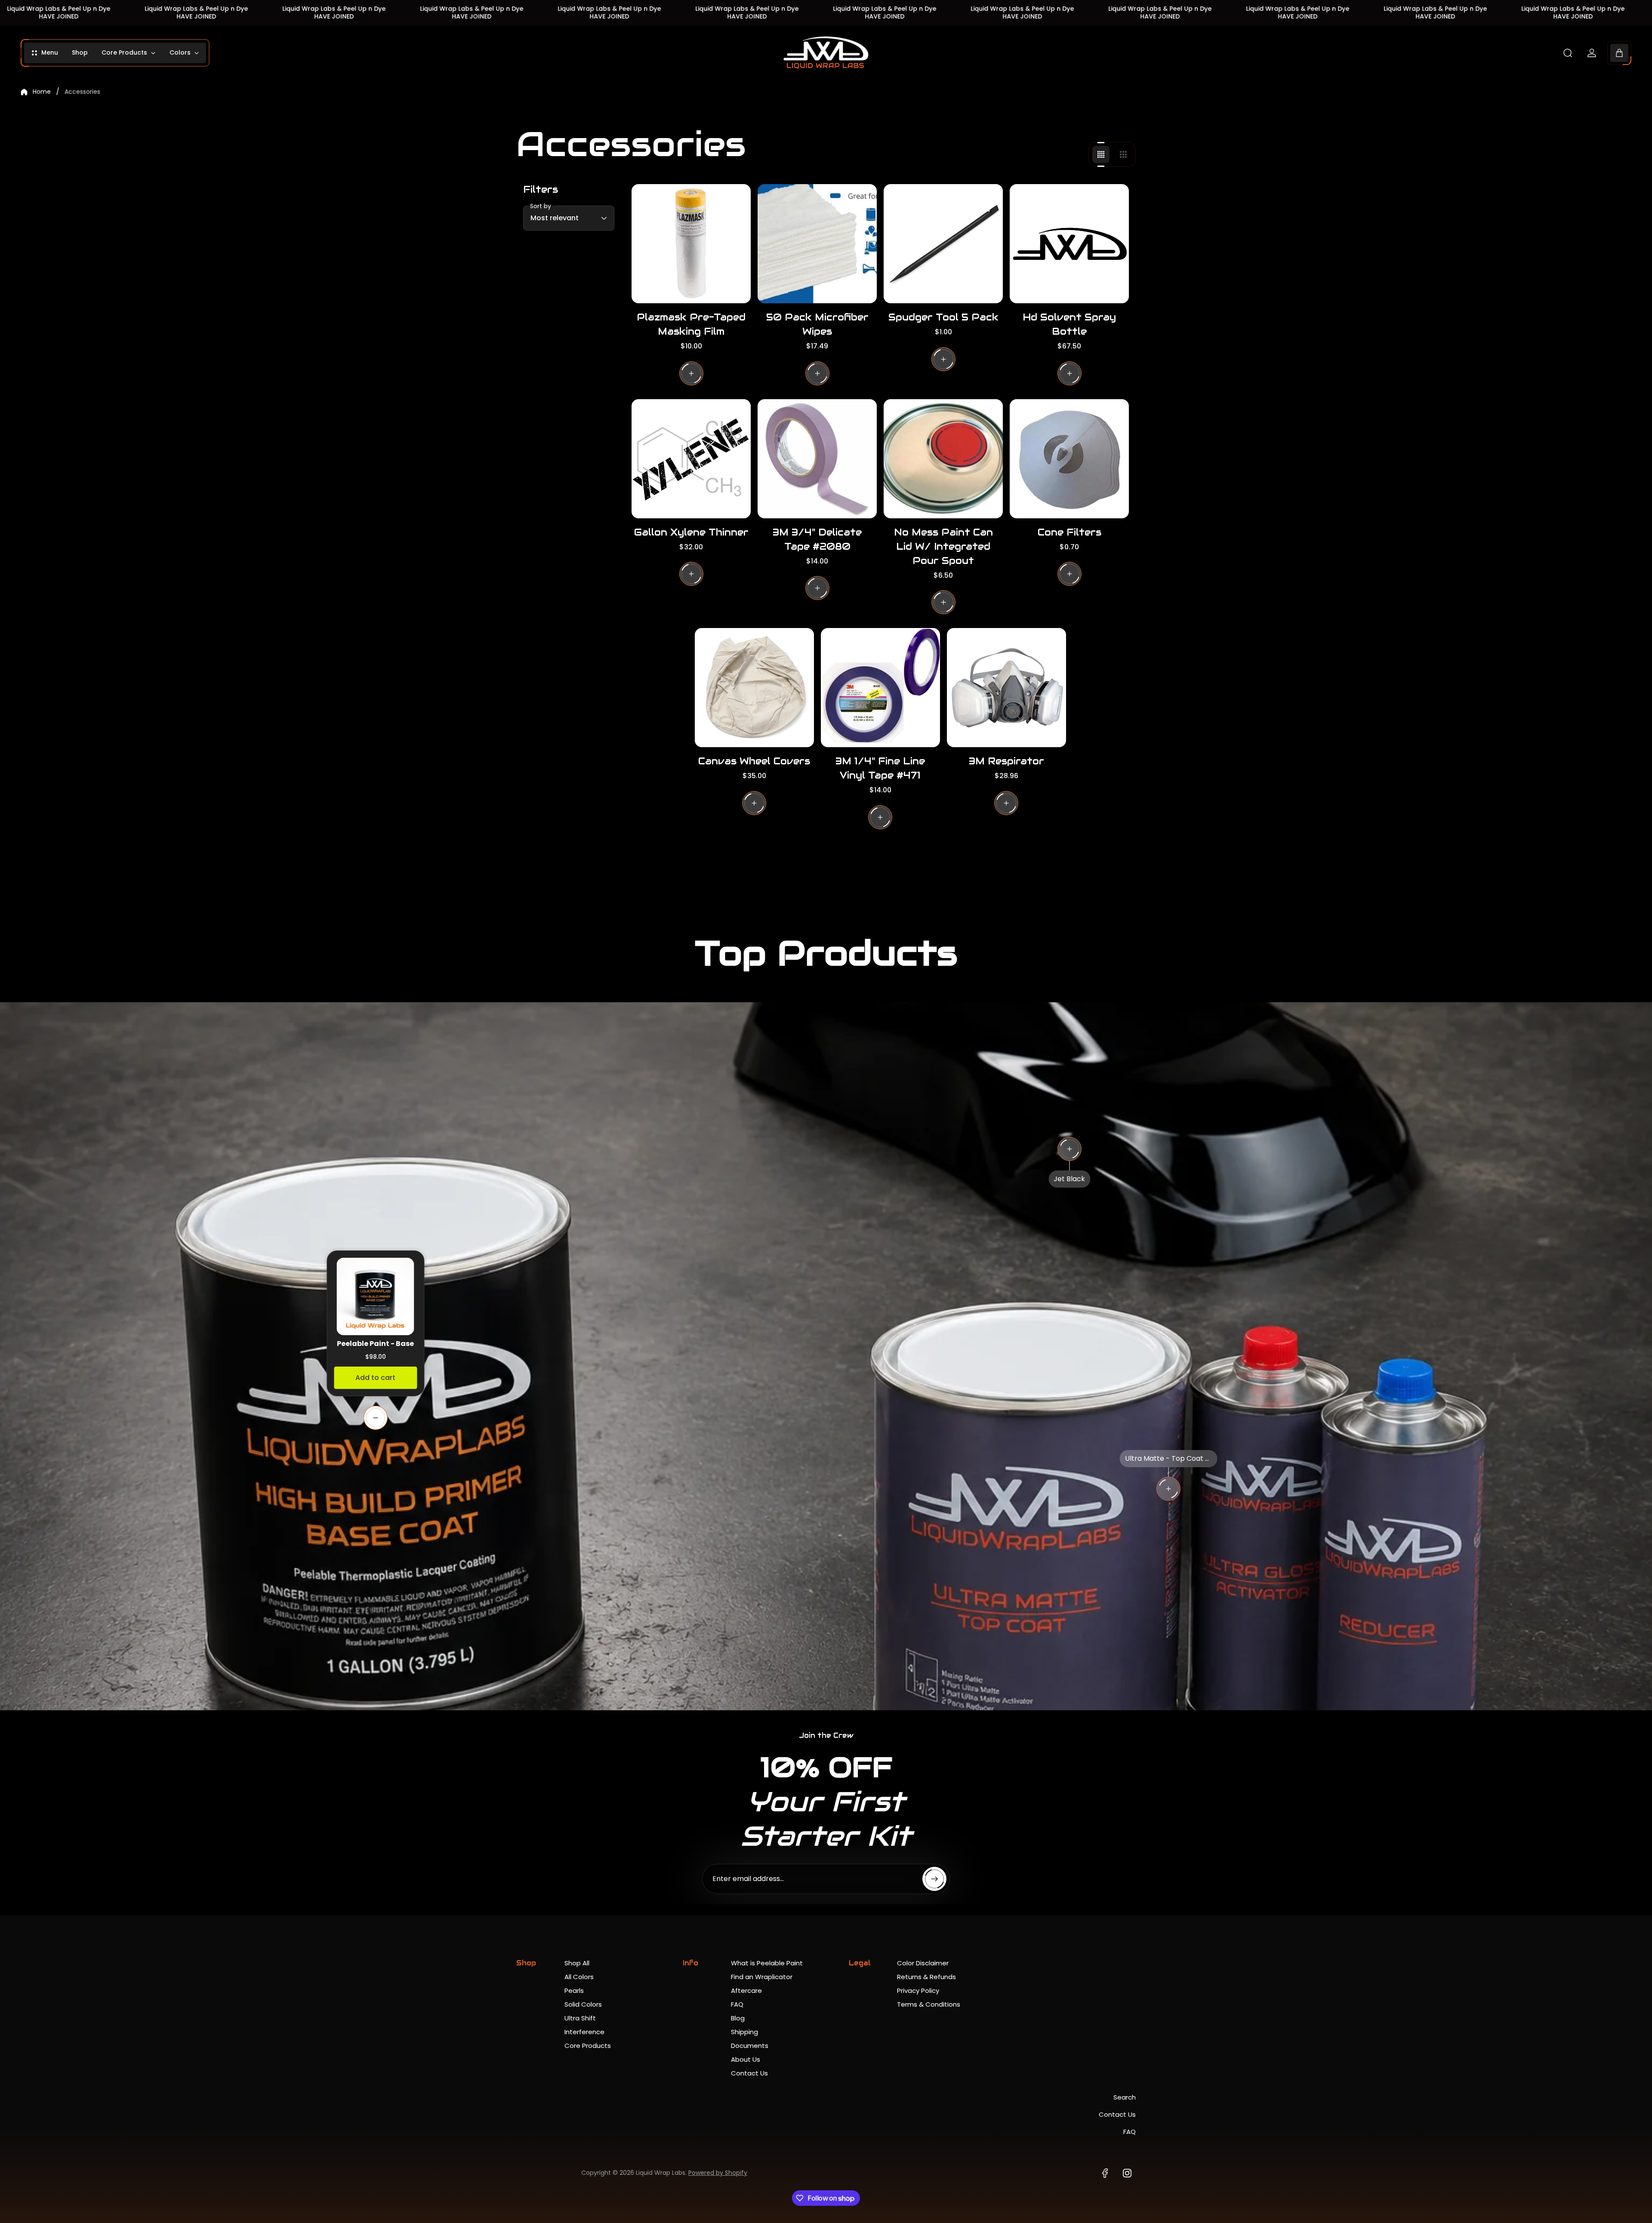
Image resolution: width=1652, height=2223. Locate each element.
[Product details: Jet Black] (1069, 1149)
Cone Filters (1069, 532)
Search (1125, 2097)
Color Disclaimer (923, 1963)
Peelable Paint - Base (375, 1344)
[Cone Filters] (1069, 459)
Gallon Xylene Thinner (691, 532)
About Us (746, 2059)
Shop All (577, 1963)
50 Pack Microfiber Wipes (817, 324)
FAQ (737, 2004)
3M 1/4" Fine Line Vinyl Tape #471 (880, 768)
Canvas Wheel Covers (754, 761)
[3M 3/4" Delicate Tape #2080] (817, 459)
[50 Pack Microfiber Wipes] (817, 244)
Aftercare (746, 1991)
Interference (584, 2032)
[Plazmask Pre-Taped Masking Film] (691, 244)
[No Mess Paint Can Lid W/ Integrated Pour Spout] (943, 459)
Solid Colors (583, 2004)
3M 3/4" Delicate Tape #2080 (817, 539)
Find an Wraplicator (762, 1977)
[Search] (1568, 53)
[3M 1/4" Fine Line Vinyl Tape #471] (880, 688)
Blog (738, 2018)
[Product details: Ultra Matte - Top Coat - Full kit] (1168, 1489)
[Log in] (1592, 53)
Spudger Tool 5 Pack (943, 317)
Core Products (588, 2046)
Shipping (744, 2032)
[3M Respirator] (1006, 688)
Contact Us (749, 2073)
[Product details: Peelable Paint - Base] (376, 1418)
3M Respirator (1006, 761)
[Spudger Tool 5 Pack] (943, 244)
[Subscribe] (934, 1879)
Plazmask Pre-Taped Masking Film (691, 324)
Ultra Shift (580, 2018)
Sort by (541, 206)
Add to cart (375, 1378)
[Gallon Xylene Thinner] (691, 459)
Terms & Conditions (929, 2004)
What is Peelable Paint (767, 1963)
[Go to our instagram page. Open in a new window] (1127, 2173)
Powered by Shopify (718, 2173)
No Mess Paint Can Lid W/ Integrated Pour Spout (943, 546)
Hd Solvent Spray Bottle (1069, 324)
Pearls (574, 1991)
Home (42, 92)
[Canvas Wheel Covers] (754, 688)
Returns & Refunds (926, 1977)
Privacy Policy (918, 1991)
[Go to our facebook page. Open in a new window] (1105, 2173)
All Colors (579, 1977)
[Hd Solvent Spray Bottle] (1069, 244)
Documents (750, 2046)
